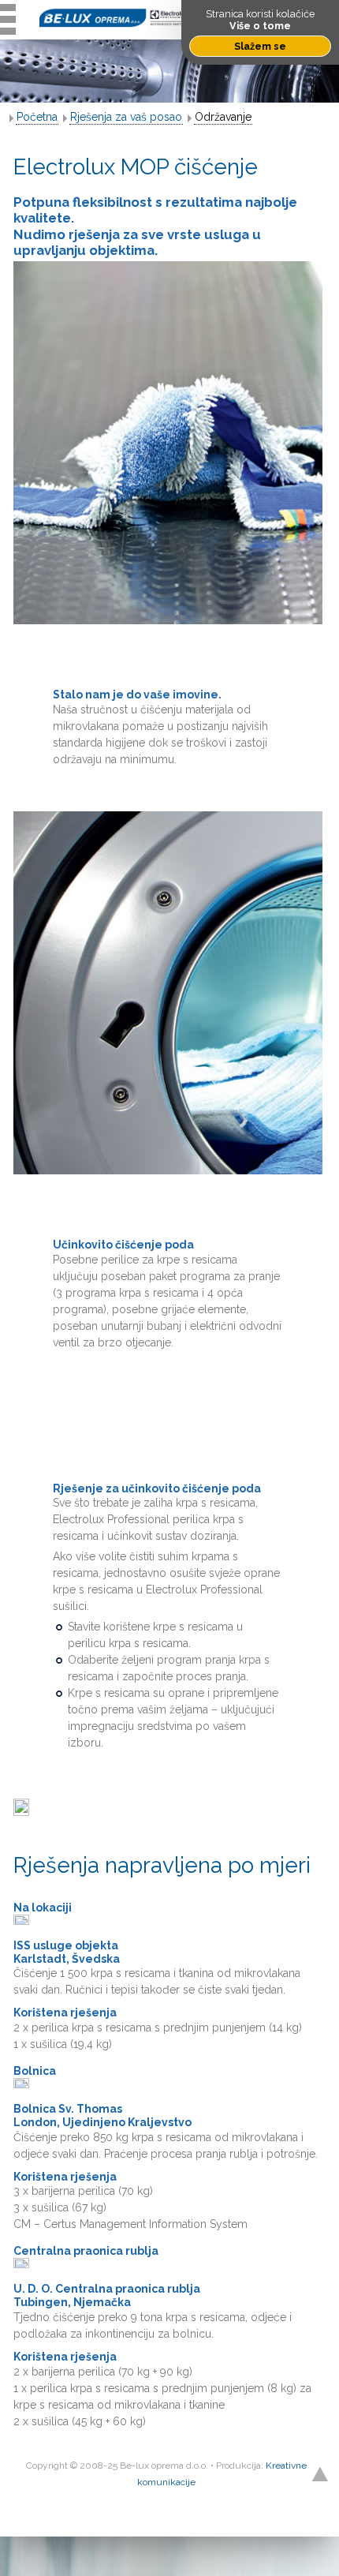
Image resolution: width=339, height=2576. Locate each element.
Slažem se (260, 46)
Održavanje (223, 117)
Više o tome (260, 26)
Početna (37, 117)
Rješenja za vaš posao (126, 117)
